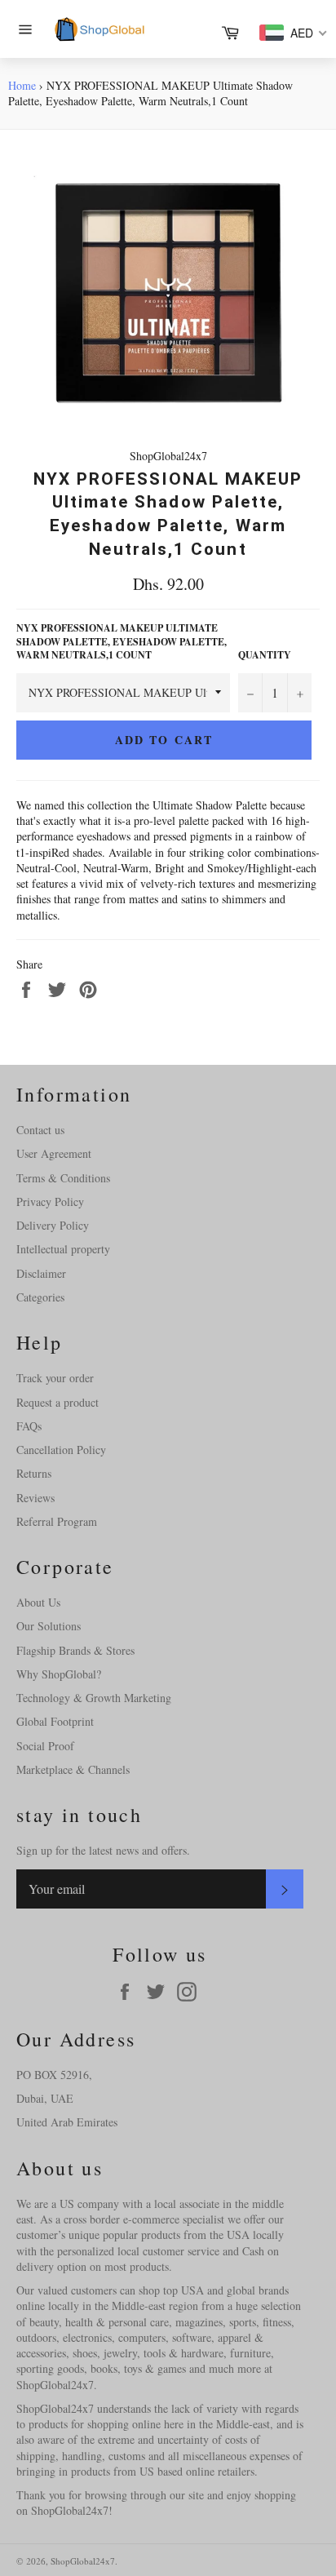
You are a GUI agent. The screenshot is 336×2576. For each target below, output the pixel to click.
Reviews (35, 1498)
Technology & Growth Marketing (94, 1698)
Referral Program (57, 1521)
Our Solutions (49, 1626)
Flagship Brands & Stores (75, 1650)
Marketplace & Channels (73, 1769)
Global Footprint (55, 1721)
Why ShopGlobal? (59, 1674)
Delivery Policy (53, 1225)
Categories (40, 1297)
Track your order (55, 1378)
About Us (38, 1602)
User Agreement (54, 1153)
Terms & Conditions (63, 1178)
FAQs (29, 1426)
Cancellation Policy (61, 1450)
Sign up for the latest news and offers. (103, 1850)
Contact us (40, 1130)
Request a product (57, 1402)
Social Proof (45, 1746)
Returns (34, 1473)
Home (22, 85)
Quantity (265, 655)
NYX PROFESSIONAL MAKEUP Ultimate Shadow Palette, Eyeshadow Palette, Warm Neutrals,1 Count (122, 642)
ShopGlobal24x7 (83, 2561)
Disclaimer (41, 1273)
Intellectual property (63, 1249)
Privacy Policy (50, 1202)
